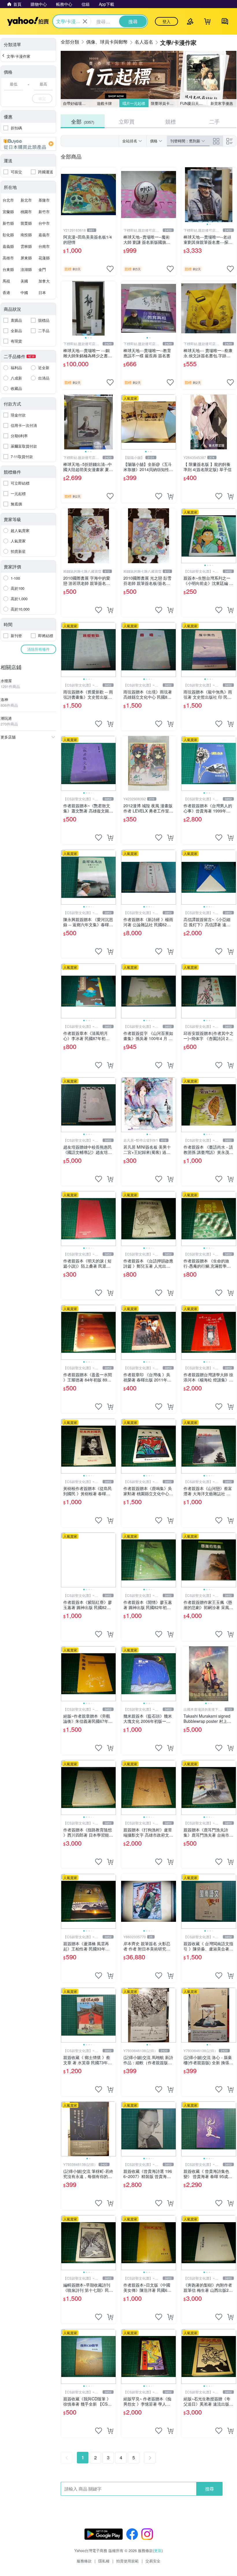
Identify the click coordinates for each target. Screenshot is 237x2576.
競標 (171, 121)
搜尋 (210, 2489)
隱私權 (104, 2561)
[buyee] (28, 144)
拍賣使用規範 (127, 2561)
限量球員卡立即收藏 (164, 103)
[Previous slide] (185, 195)
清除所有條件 (38, 649)
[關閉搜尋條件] (85, 21)
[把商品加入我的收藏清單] (110, 269)
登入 (166, 21)
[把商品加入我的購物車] (170, 496)
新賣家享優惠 (222, 103)
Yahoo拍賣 (28, 21)
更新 (158, 2550)
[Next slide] (232, 195)
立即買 (127, 121)
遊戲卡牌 (104, 103)
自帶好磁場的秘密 (76, 103)
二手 (214, 121)
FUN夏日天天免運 (194, 103)
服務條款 (84, 2561)
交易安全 (153, 2561)
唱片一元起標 (134, 103)
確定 (42, 98)
